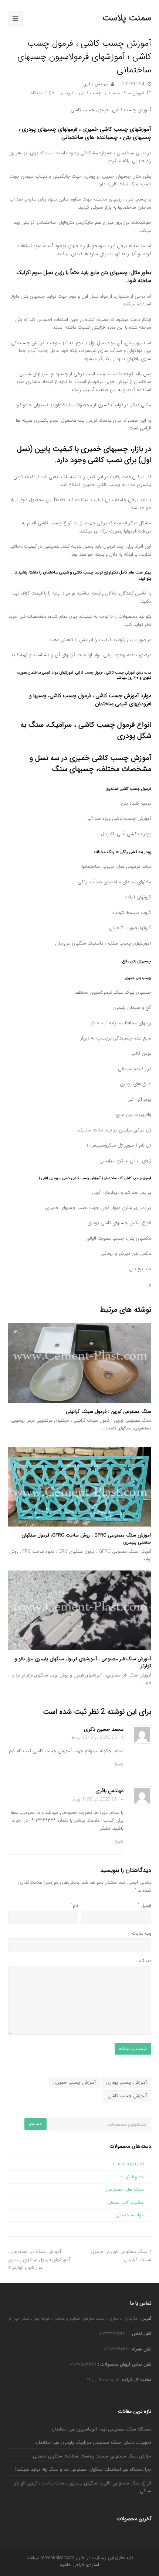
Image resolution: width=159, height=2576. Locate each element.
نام (74, 1906)
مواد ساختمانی (130, 2215)
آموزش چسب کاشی (127, 2096)
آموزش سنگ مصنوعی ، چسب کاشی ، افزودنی (103, 93)
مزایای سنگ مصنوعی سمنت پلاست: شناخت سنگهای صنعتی (92, 2456)
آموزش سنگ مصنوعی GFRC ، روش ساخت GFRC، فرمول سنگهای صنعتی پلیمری (86, 1539)
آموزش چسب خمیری (75, 2082)
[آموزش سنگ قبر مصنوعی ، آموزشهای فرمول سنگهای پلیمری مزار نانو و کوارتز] (80, 1610)
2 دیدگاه (38, 93)
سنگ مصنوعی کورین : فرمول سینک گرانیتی (109, 1412)
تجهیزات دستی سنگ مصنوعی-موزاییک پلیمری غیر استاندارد (93, 2443)
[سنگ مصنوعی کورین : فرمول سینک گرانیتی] (80, 1363)
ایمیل (145, 1906)
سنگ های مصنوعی (125, 2190)
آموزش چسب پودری (126, 2082)
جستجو (35, 2124)
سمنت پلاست (127, 18)
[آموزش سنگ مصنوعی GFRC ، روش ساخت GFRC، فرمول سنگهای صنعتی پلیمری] (80, 1487)
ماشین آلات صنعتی (125, 2202)
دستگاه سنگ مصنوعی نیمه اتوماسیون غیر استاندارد (101, 2429)
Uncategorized (128, 2164)
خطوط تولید (132, 2177)
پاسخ (119, 1764)
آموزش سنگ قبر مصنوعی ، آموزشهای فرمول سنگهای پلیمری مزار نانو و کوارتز (83, 1663)
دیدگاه (145, 1961)
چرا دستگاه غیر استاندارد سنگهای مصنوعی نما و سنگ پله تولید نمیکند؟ (83, 2469)
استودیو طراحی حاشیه (79, 2565)
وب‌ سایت (142, 1933)
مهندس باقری (96, 84)
